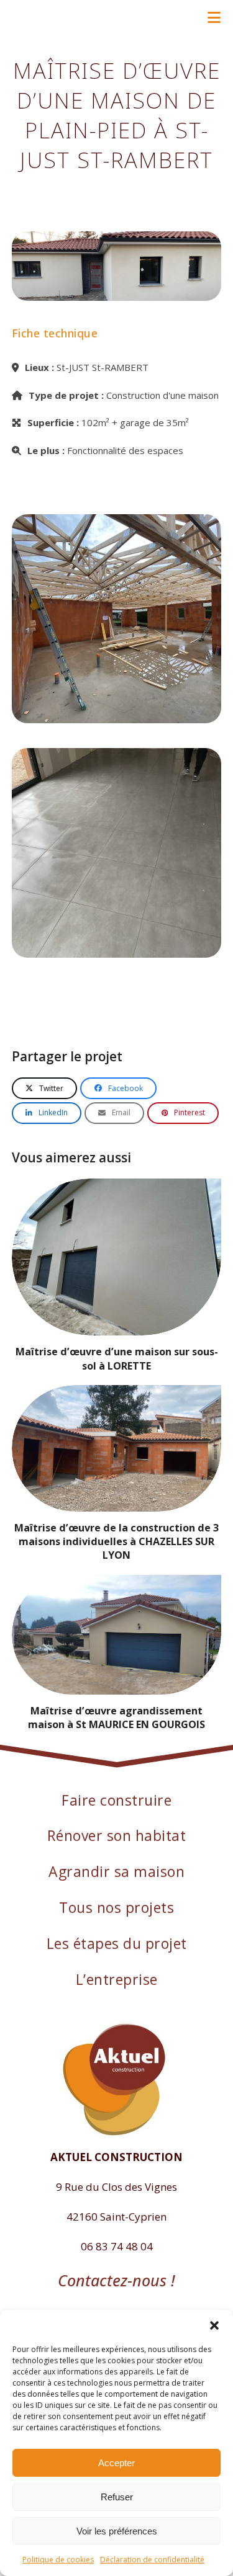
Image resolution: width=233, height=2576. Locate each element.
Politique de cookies (58, 2560)
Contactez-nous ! (116, 2280)
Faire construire (116, 1800)
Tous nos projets (116, 1907)
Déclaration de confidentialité (152, 2560)
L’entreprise (117, 1979)
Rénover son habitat (117, 1835)
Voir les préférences (117, 2531)
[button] (214, 2325)
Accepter (116, 2463)
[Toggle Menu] (214, 17)
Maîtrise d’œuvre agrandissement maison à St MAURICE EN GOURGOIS (116, 1718)
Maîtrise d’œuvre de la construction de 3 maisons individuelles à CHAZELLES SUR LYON (116, 1541)
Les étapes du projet (117, 1943)
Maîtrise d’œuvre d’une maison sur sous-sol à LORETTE (117, 1358)
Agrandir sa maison (116, 1871)
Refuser (117, 2497)
